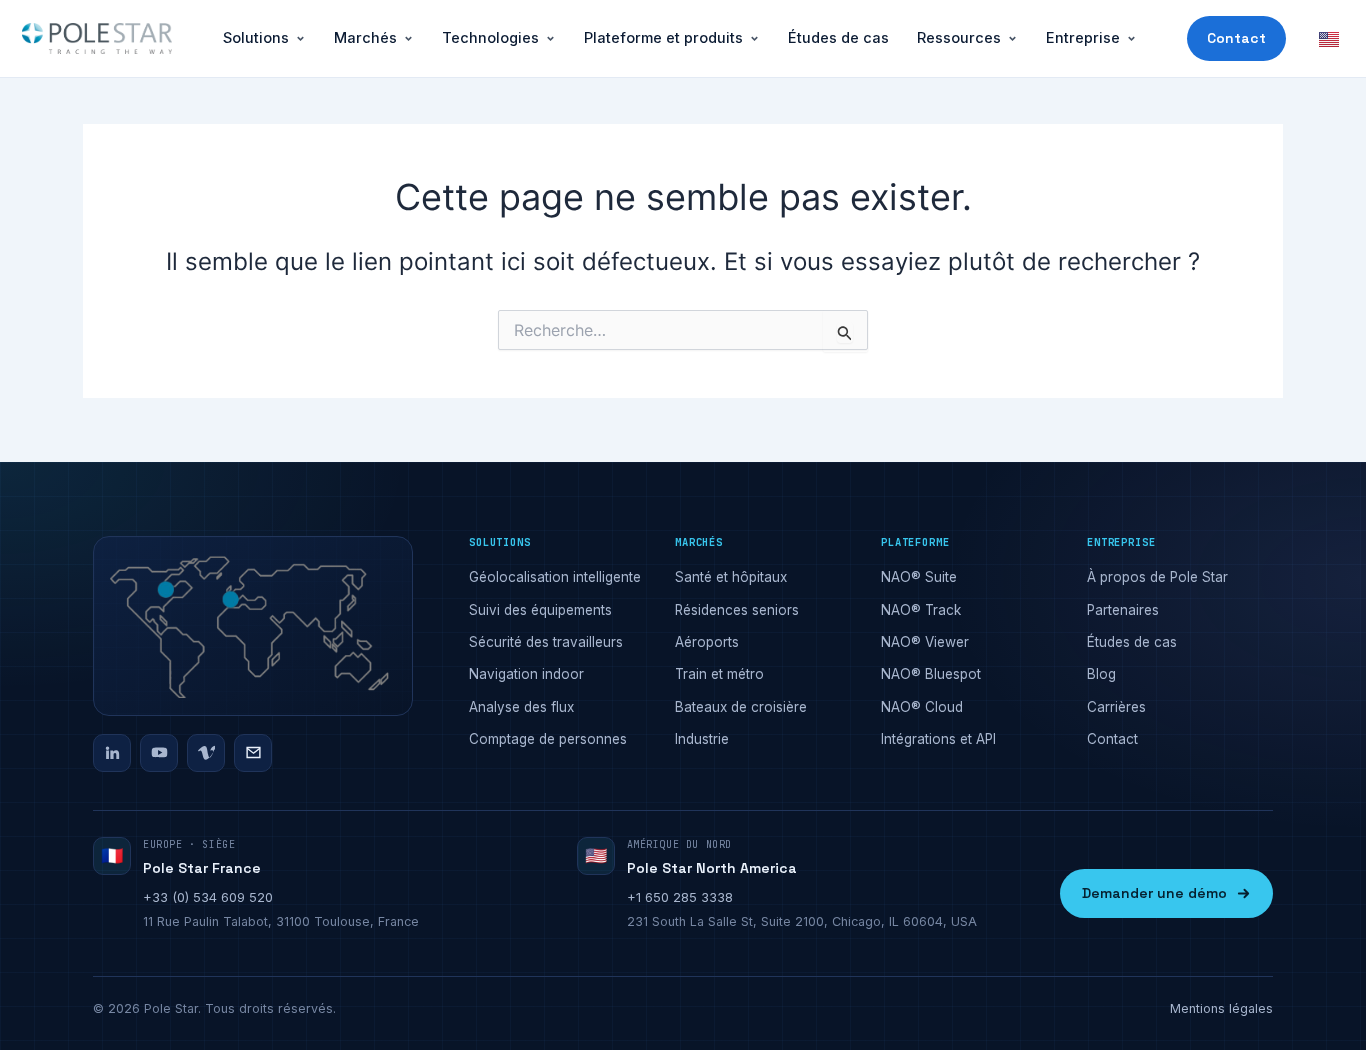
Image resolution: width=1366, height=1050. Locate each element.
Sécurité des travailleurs (546, 642)
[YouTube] (159, 753)
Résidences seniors (737, 610)
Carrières (1116, 707)
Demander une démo (1154, 893)
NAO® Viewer (925, 642)
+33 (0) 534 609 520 (208, 897)
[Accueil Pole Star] (97, 39)
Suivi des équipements (540, 610)
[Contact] (253, 753)
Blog (1101, 674)
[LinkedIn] (112, 753)
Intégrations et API (938, 739)
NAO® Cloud (922, 707)
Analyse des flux (521, 707)
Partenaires (1123, 610)
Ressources (959, 37)
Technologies (490, 37)
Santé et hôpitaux (731, 577)
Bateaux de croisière (741, 707)
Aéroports (707, 642)
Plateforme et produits (663, 37)
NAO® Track (921, 610)
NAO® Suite (919, 577)
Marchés (365, 37)
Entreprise (1083, 37)
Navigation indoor (526, 674)
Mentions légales (1221, 1008)
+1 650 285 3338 (680, 897)
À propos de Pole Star (1157, 577)
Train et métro (719, 674)
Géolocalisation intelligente (555, 577)
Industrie (702, 739)
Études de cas (838, 37)
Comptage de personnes (548, 739)
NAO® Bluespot (931, 674)
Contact (1236, 38)
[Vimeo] (206, 753)
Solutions (256, 37)
